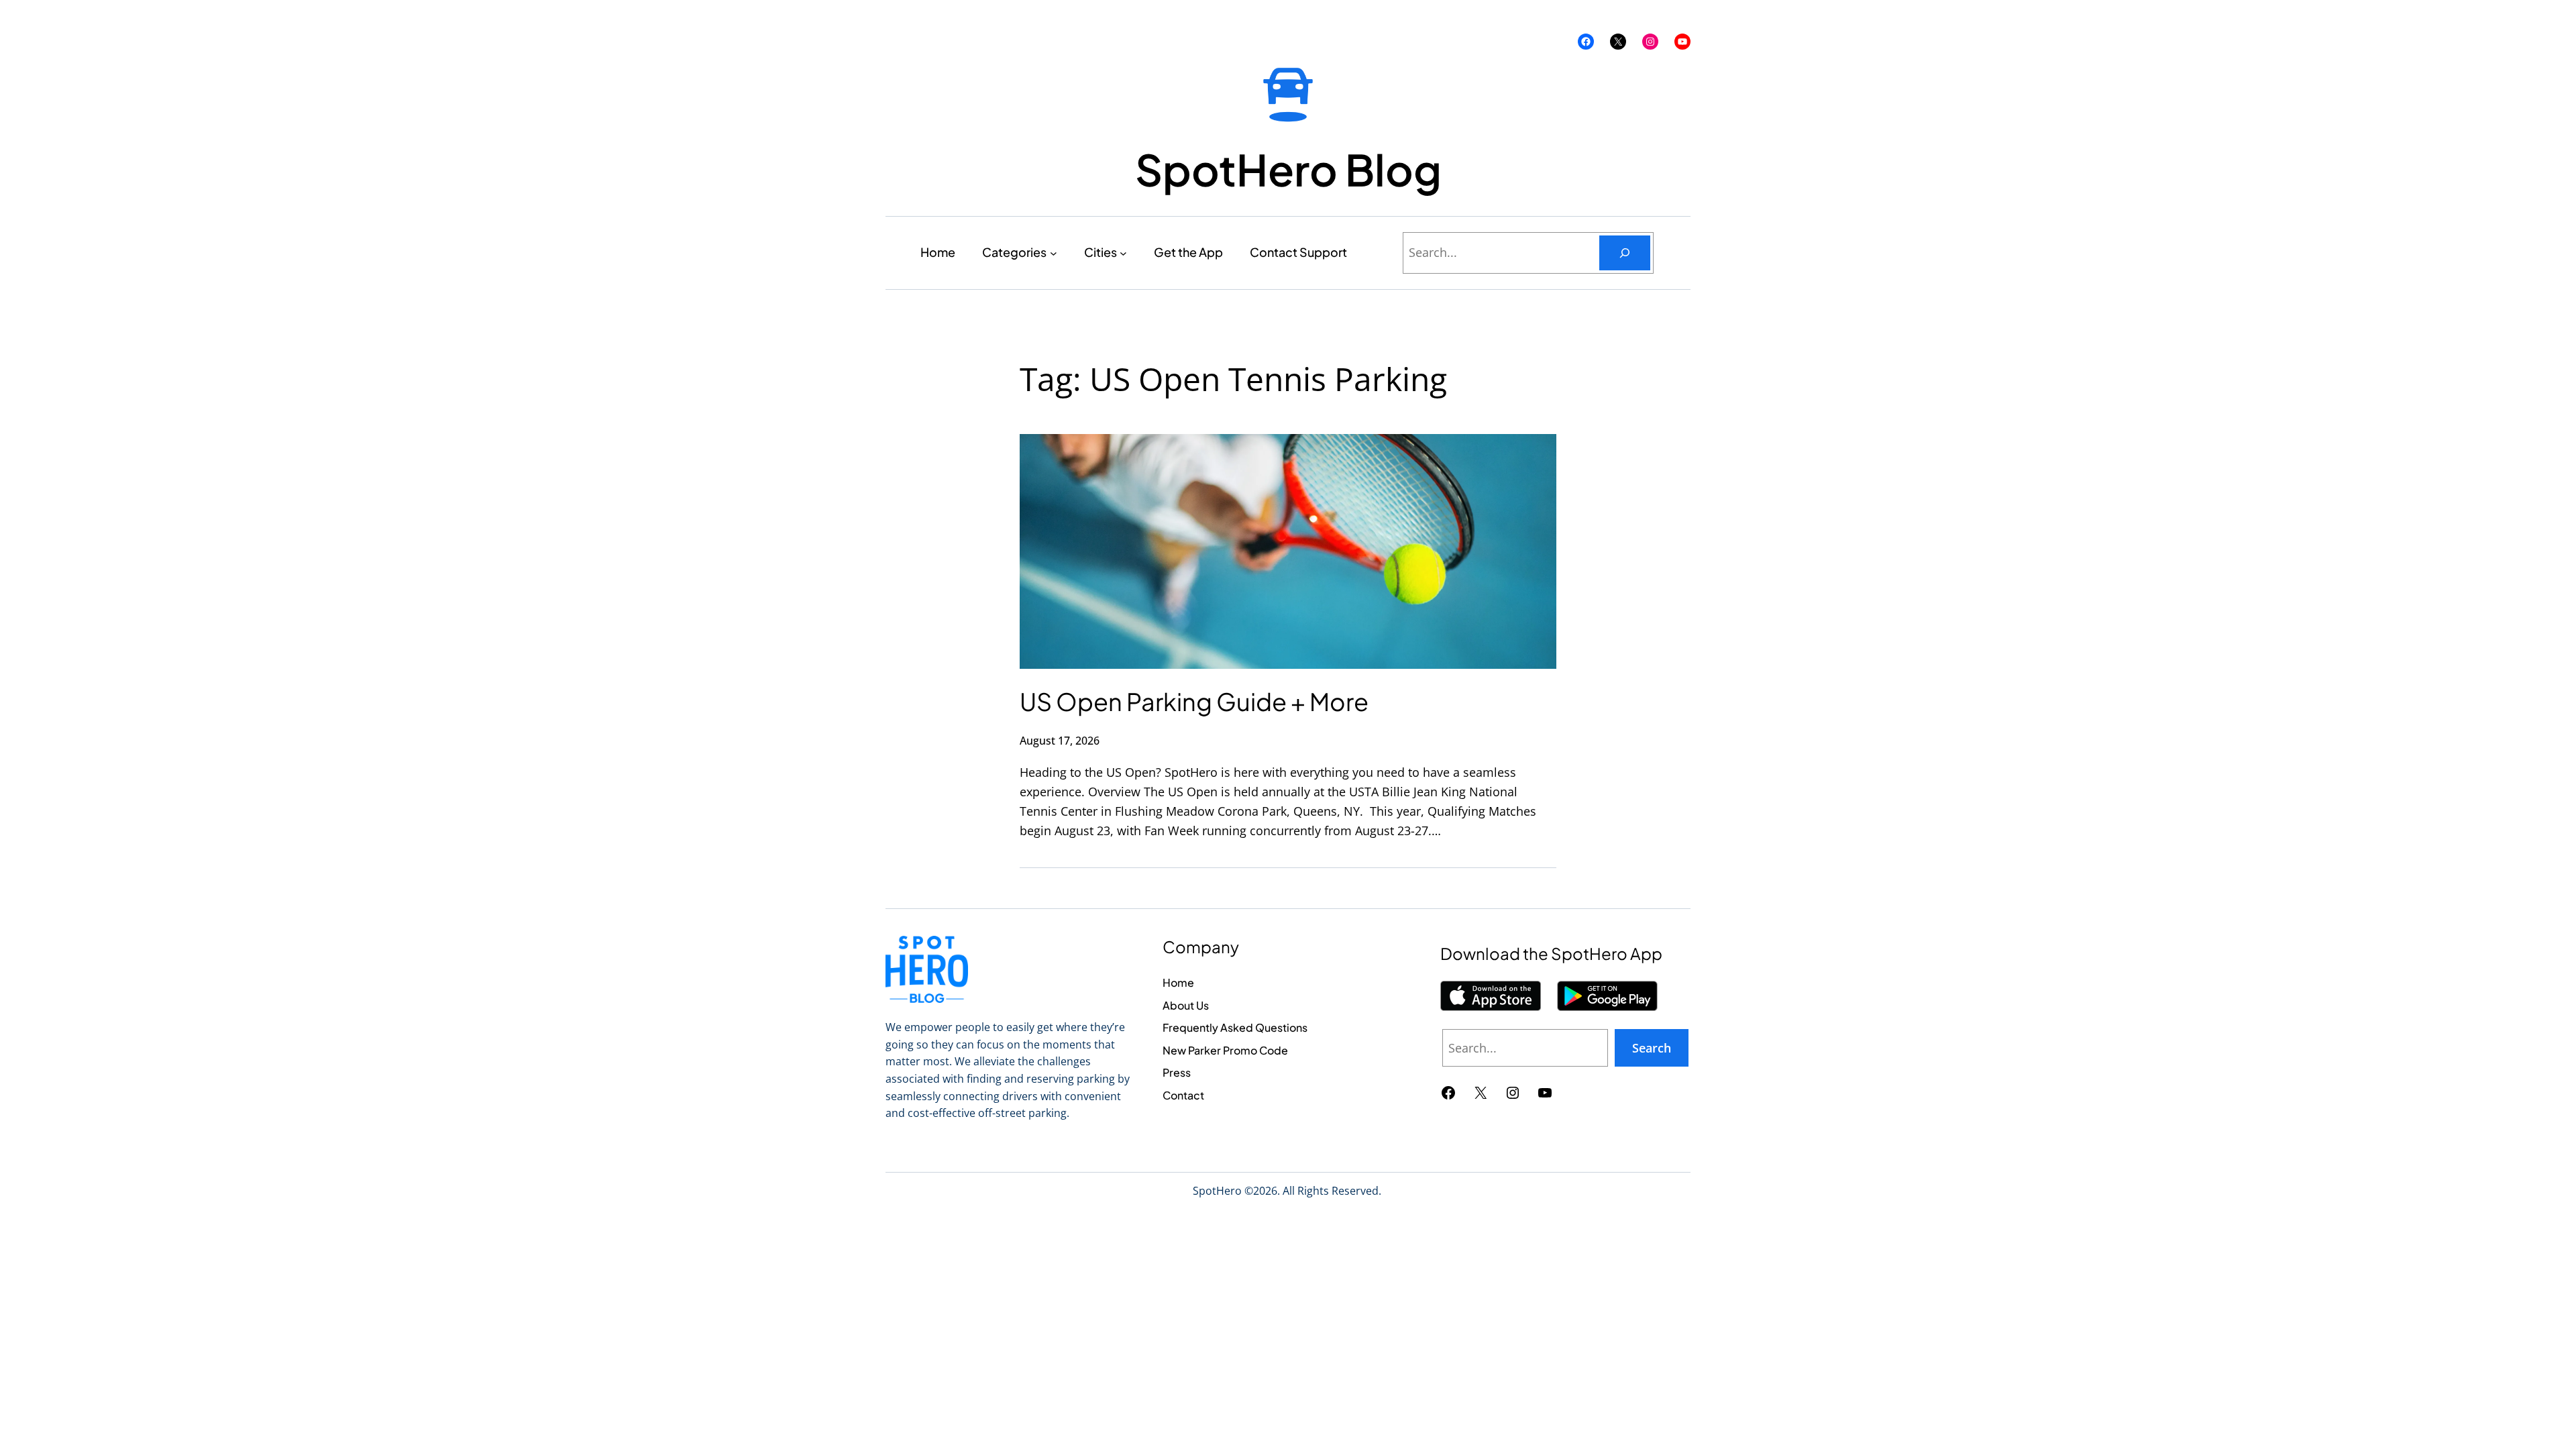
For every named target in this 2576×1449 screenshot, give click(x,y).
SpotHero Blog (1288, 169)
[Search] (1625, 253)
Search (1652, 1048)
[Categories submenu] (1054, 253)
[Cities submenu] (1123, 253)
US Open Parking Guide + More (1194, 701)
